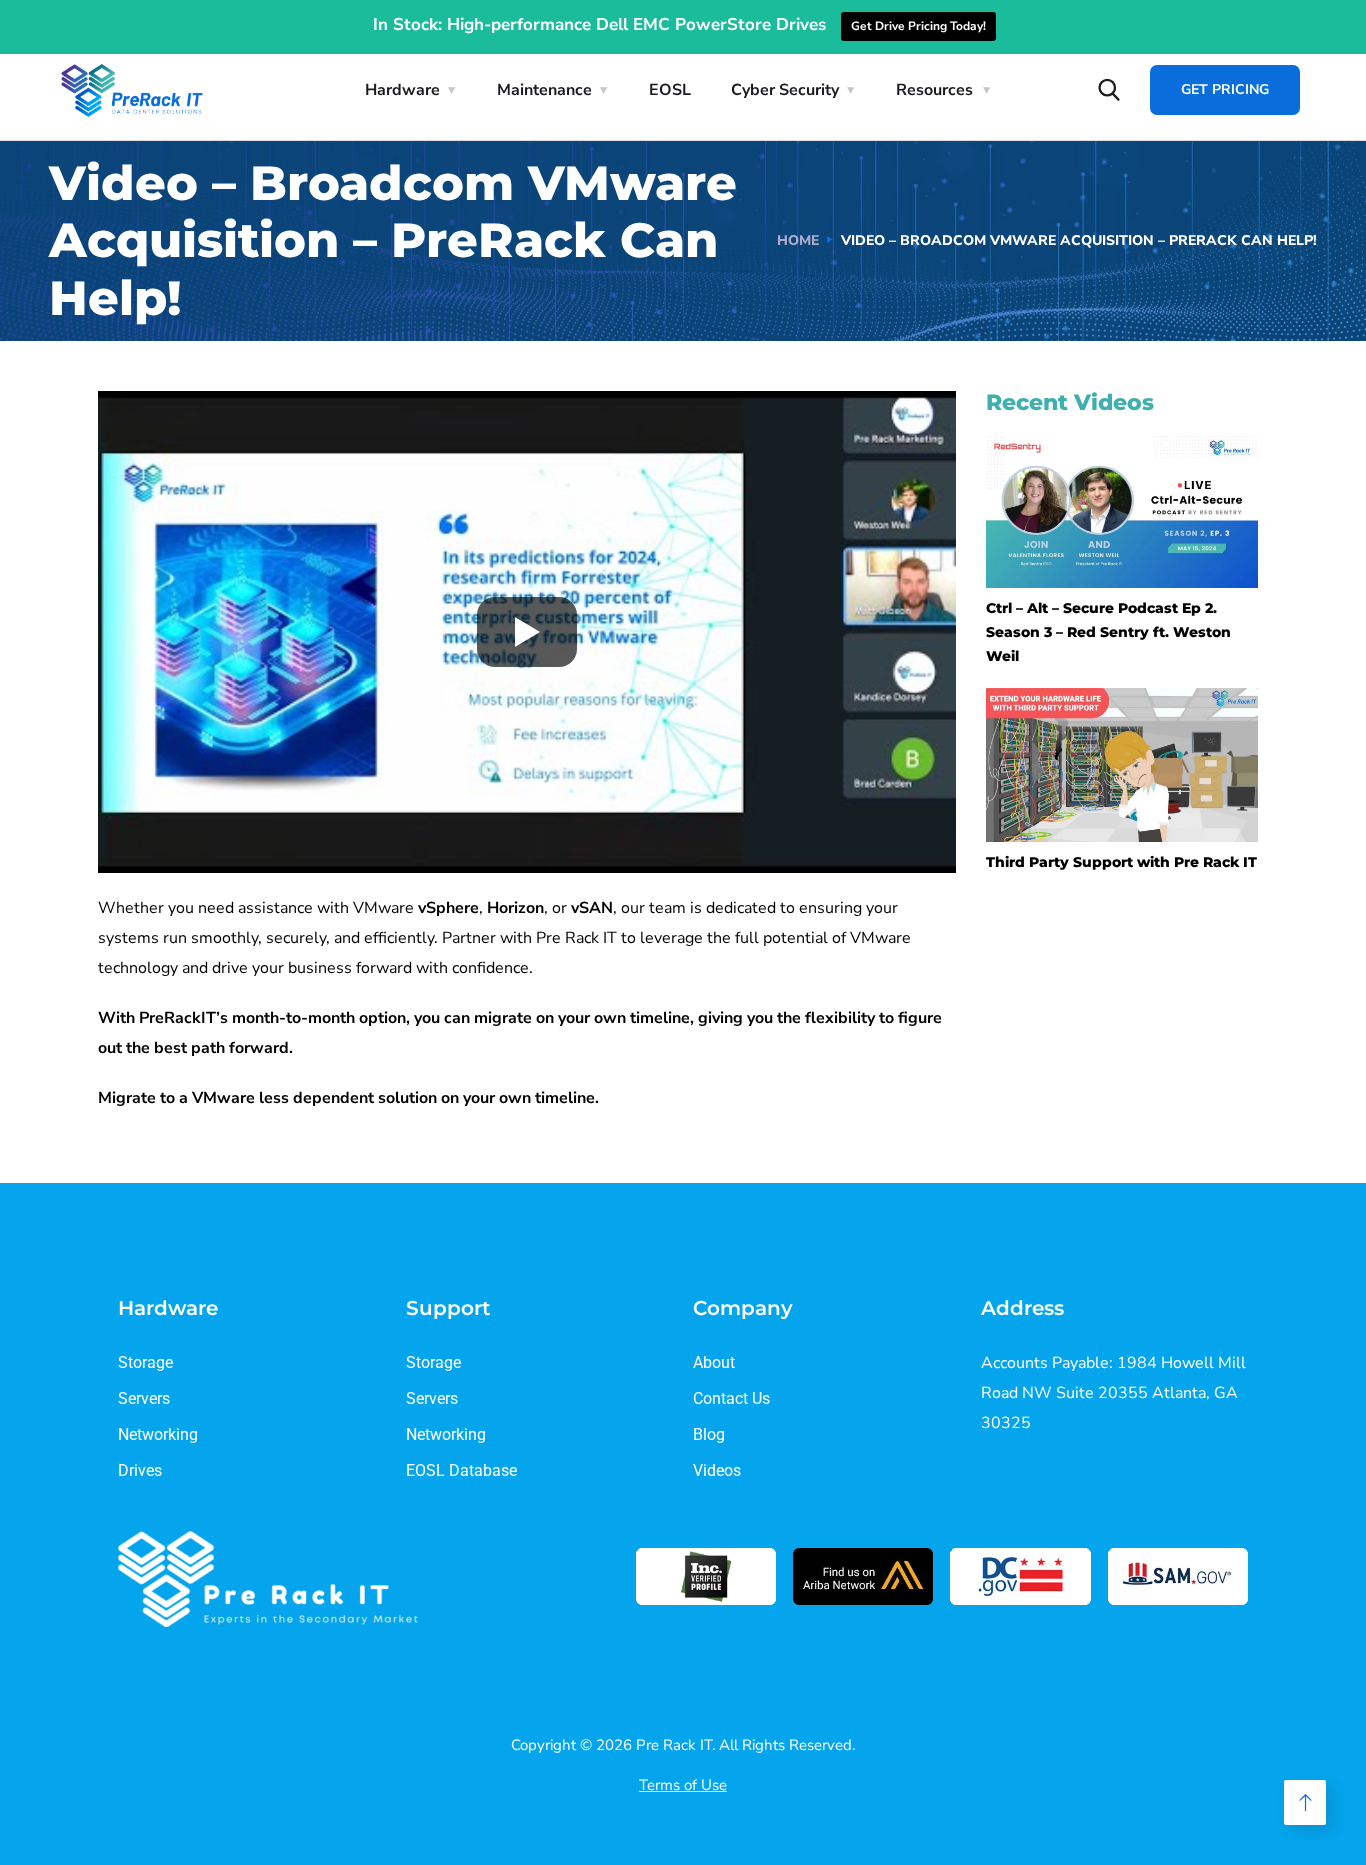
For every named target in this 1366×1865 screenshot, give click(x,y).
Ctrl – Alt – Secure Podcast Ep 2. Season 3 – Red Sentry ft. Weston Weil (1108, 632)
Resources (934, 90)
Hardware (402, 90)
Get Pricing (1225, 89)
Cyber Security (785, 90)
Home (798, 240)
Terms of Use (683, 1785)
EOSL (670, 90)
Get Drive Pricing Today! (918, 26)
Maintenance (544, 90)
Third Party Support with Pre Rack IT (1121, 862)
